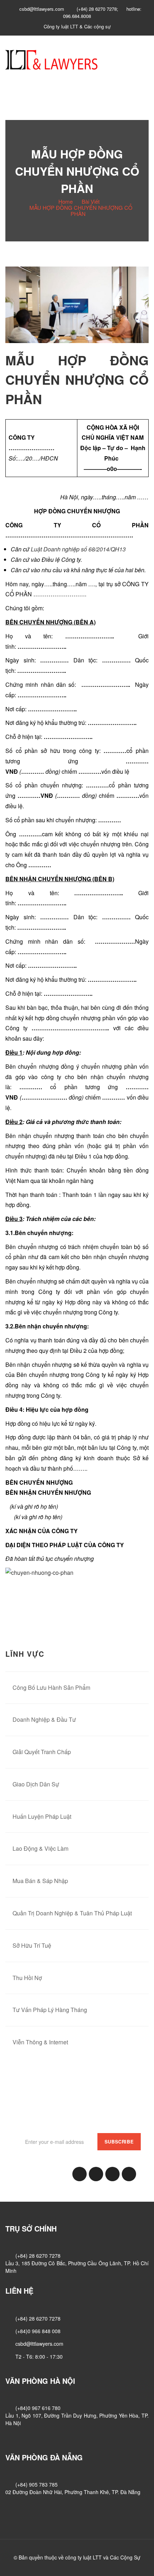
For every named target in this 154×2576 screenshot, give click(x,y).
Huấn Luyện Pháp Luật (42, 1816)
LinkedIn (96, 2174)
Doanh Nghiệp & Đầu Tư (44, 1719)
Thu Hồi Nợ (27, 1978)
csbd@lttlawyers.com (39, 2344)
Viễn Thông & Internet (40, 2042)
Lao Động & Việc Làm (40, 1848)
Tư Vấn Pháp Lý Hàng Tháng (50, 2010)
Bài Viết (91, 201)
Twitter (112, 2174)
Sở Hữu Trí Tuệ (32, 1945)
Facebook (80, 2174)
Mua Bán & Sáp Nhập (40, 1881)
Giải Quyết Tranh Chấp (42, 1752)
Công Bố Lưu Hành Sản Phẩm (51, 1687)
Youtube (129, 2174)
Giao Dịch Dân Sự (36, 1784)
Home (66, 201)
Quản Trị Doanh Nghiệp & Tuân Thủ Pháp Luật (72, 1913)
